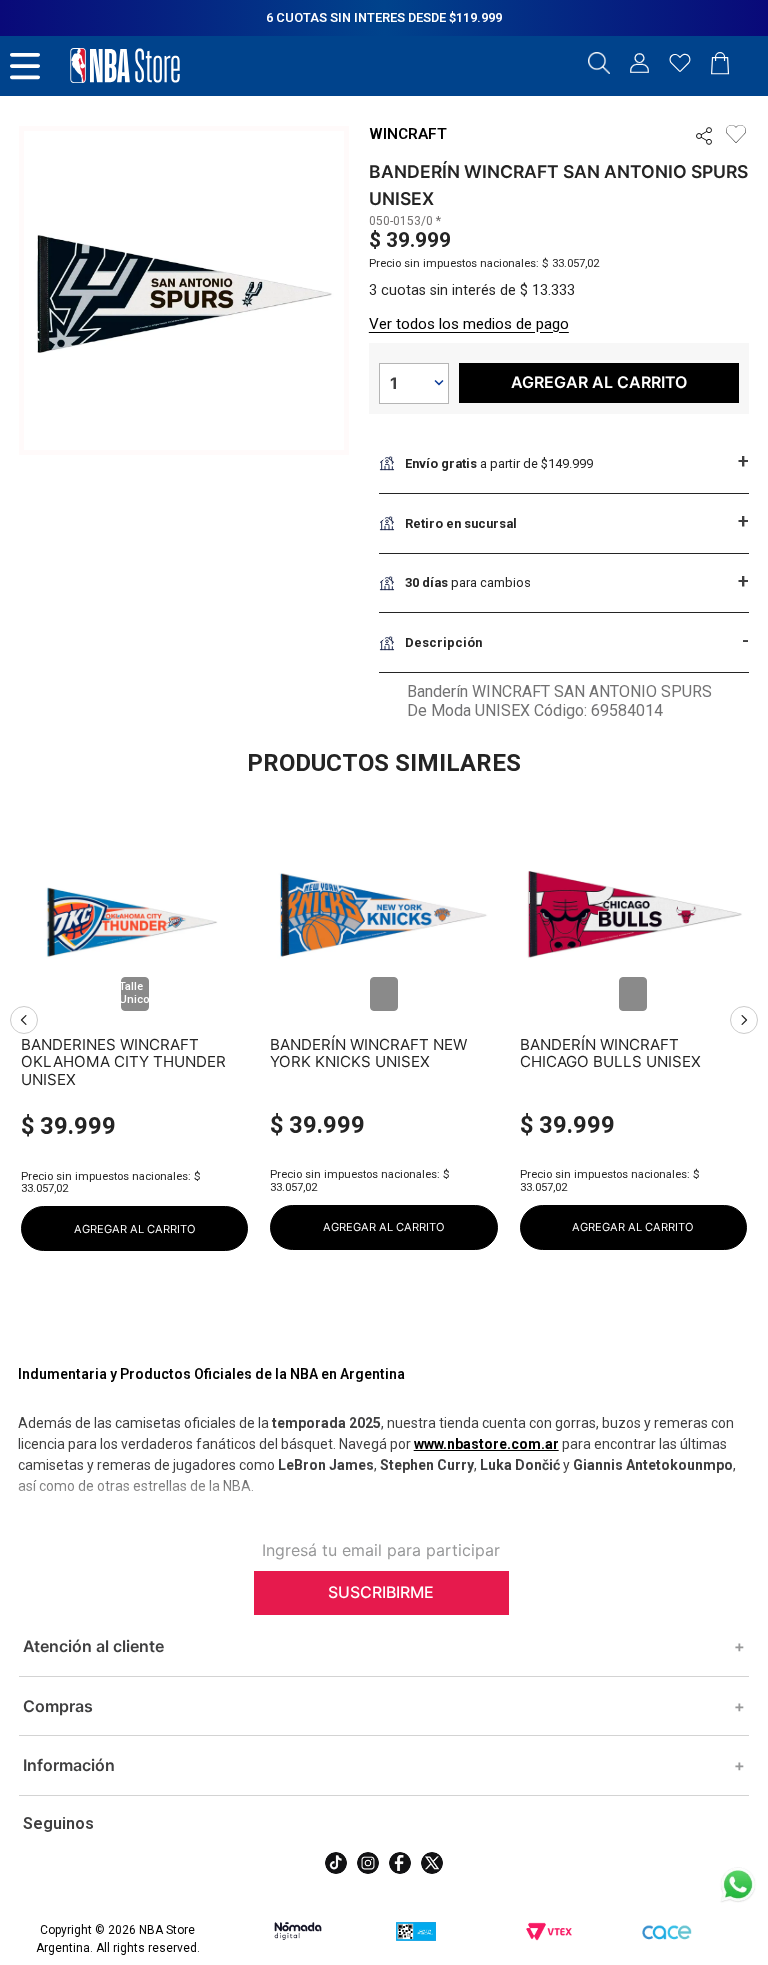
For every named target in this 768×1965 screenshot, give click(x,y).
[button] (599, 65)
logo (125, 66)
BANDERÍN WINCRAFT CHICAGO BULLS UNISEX (610, 1053)
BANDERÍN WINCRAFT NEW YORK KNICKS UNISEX (368, 1053)
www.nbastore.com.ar (486, 1444)
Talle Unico (135, 993)
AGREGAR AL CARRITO (135, 1229)
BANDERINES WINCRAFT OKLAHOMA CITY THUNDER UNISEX (123, 1062)
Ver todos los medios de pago (469, 324)
